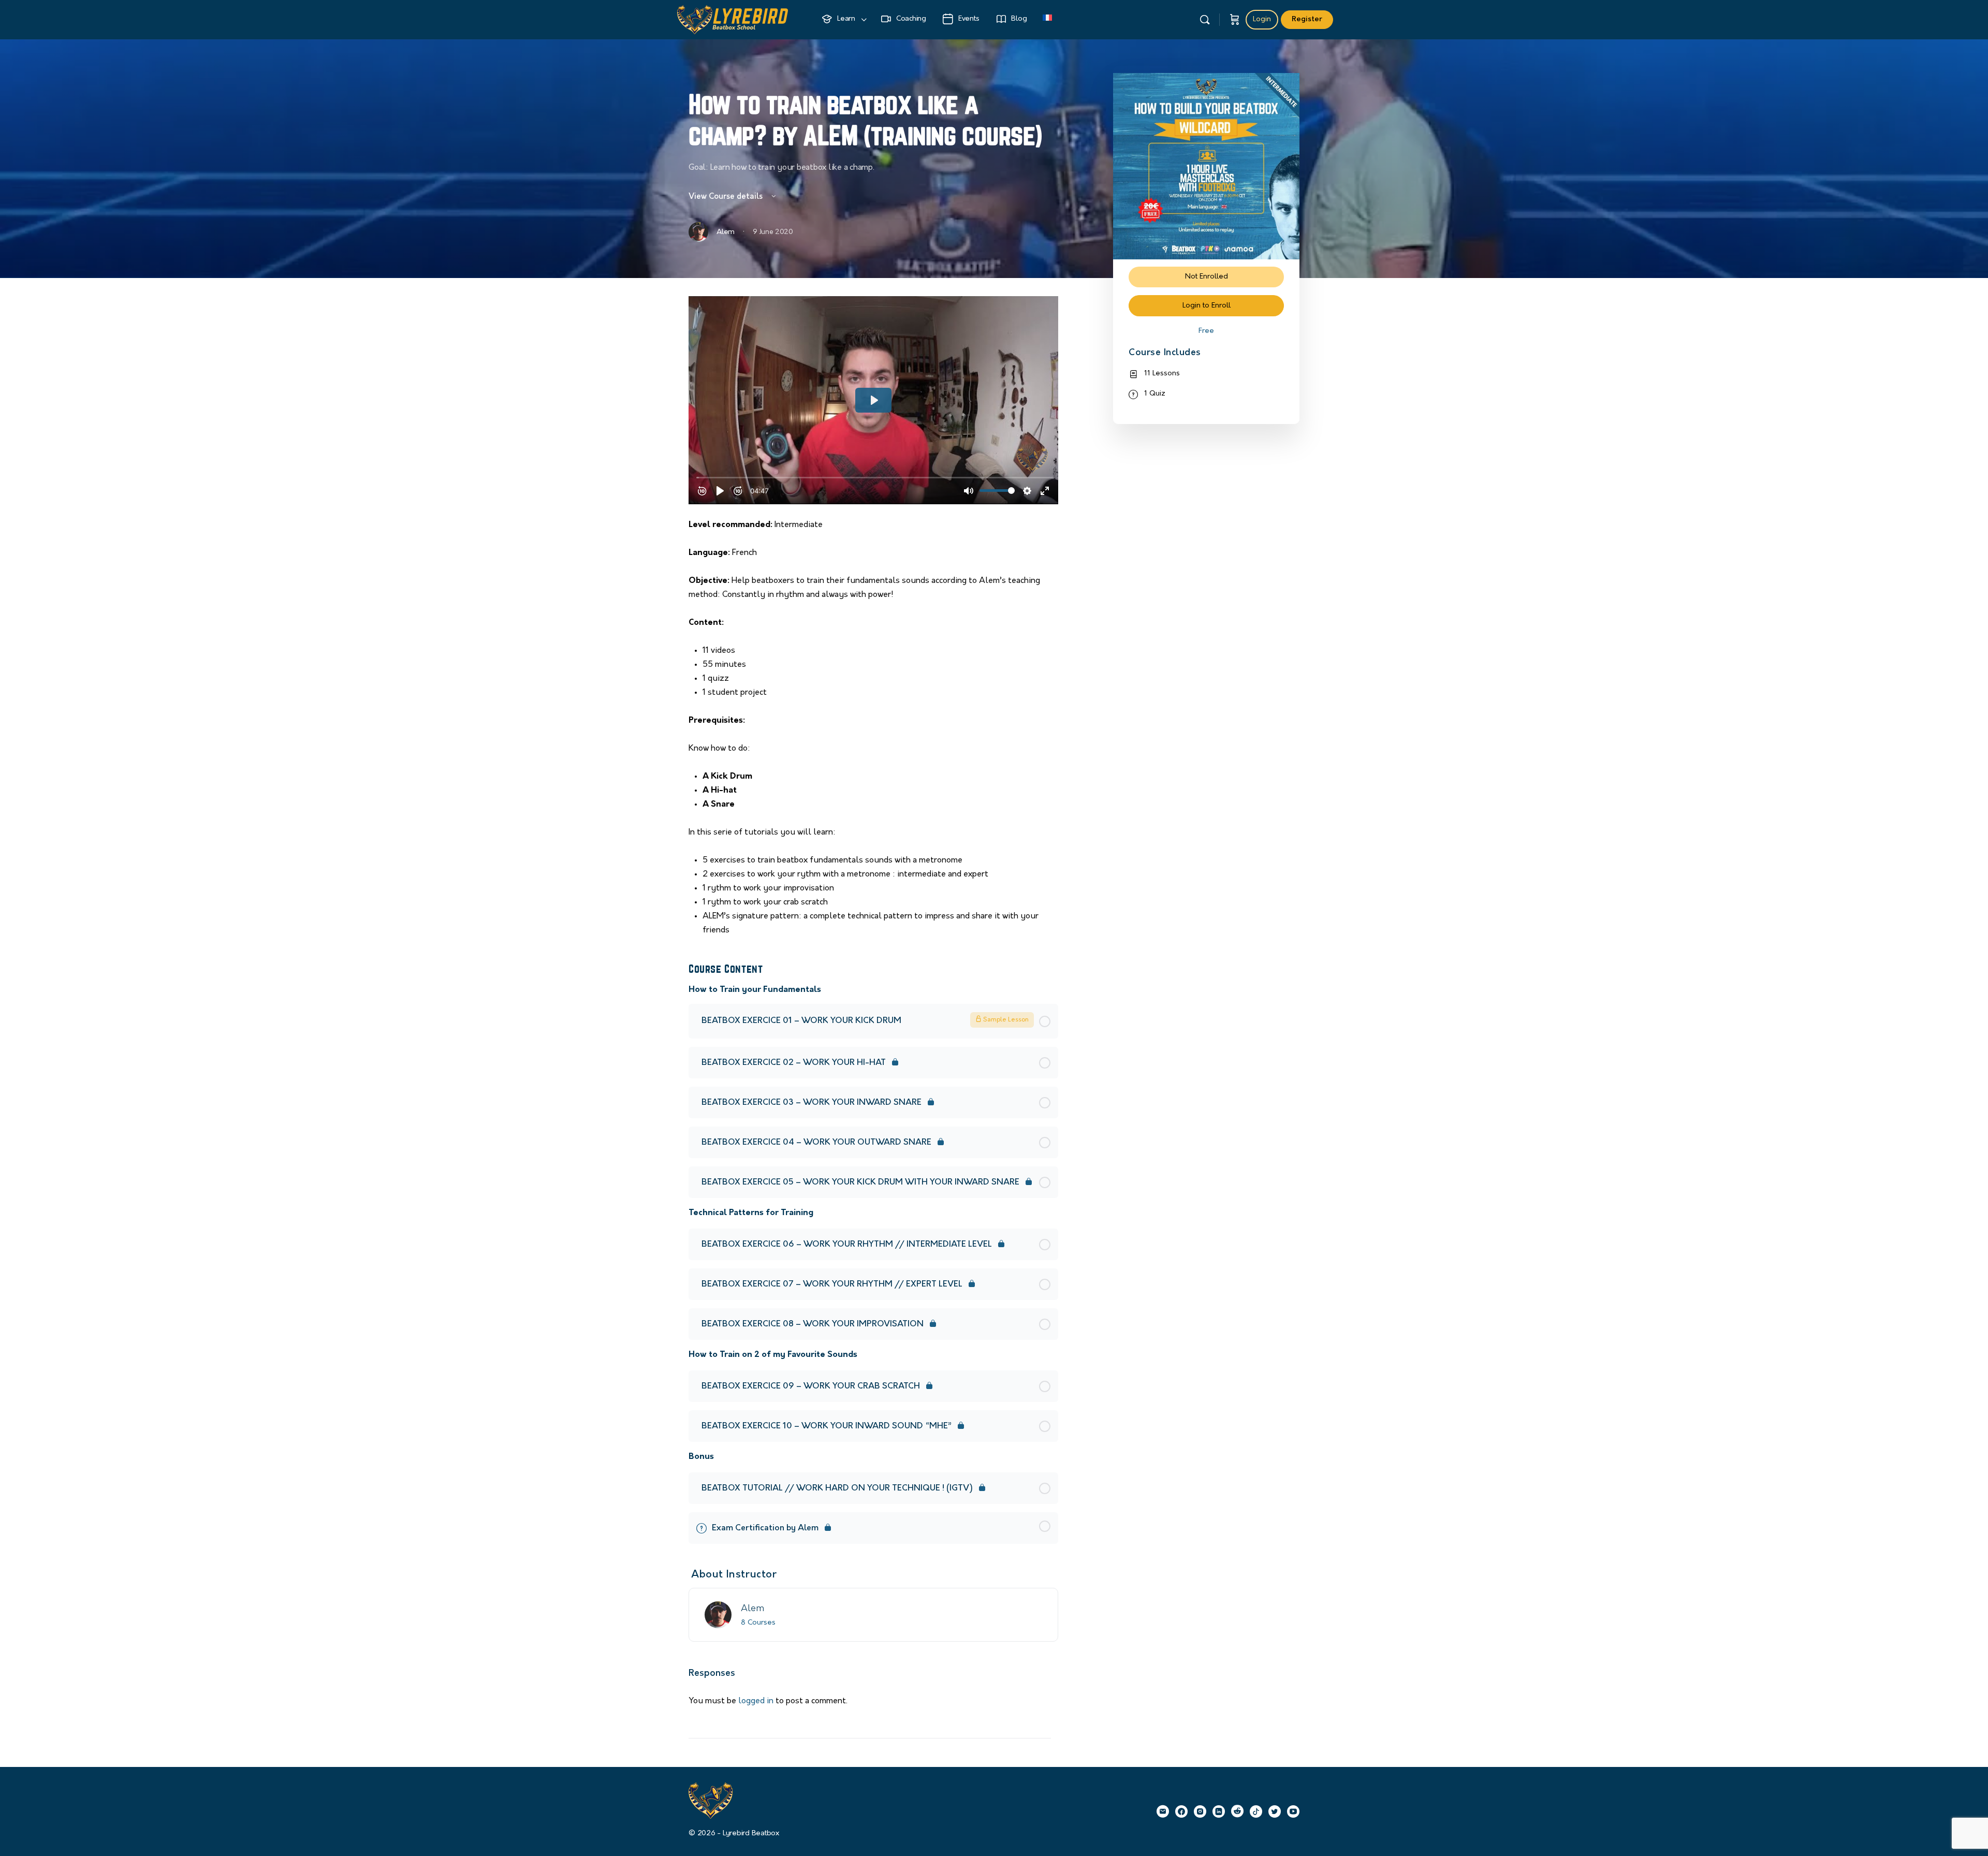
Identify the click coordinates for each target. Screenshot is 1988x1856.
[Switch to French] (1047, 20)
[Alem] (718, 1615)
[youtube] (1293, 1811)
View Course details (727, 197)
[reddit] (1237, 1811)
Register (1307, 19)
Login (1262, 19)
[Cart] (1235, 20)
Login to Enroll (1207, 306)
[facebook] (1181, 1811)
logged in (756, 1701)
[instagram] (1200, 1811)
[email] (1163, 1811)
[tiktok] (1256, 1811)
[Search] (1205, 20)
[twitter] (1275, 1811)
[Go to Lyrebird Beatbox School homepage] (733, 18)
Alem (752, 1609)
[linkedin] (1219, 1811)
